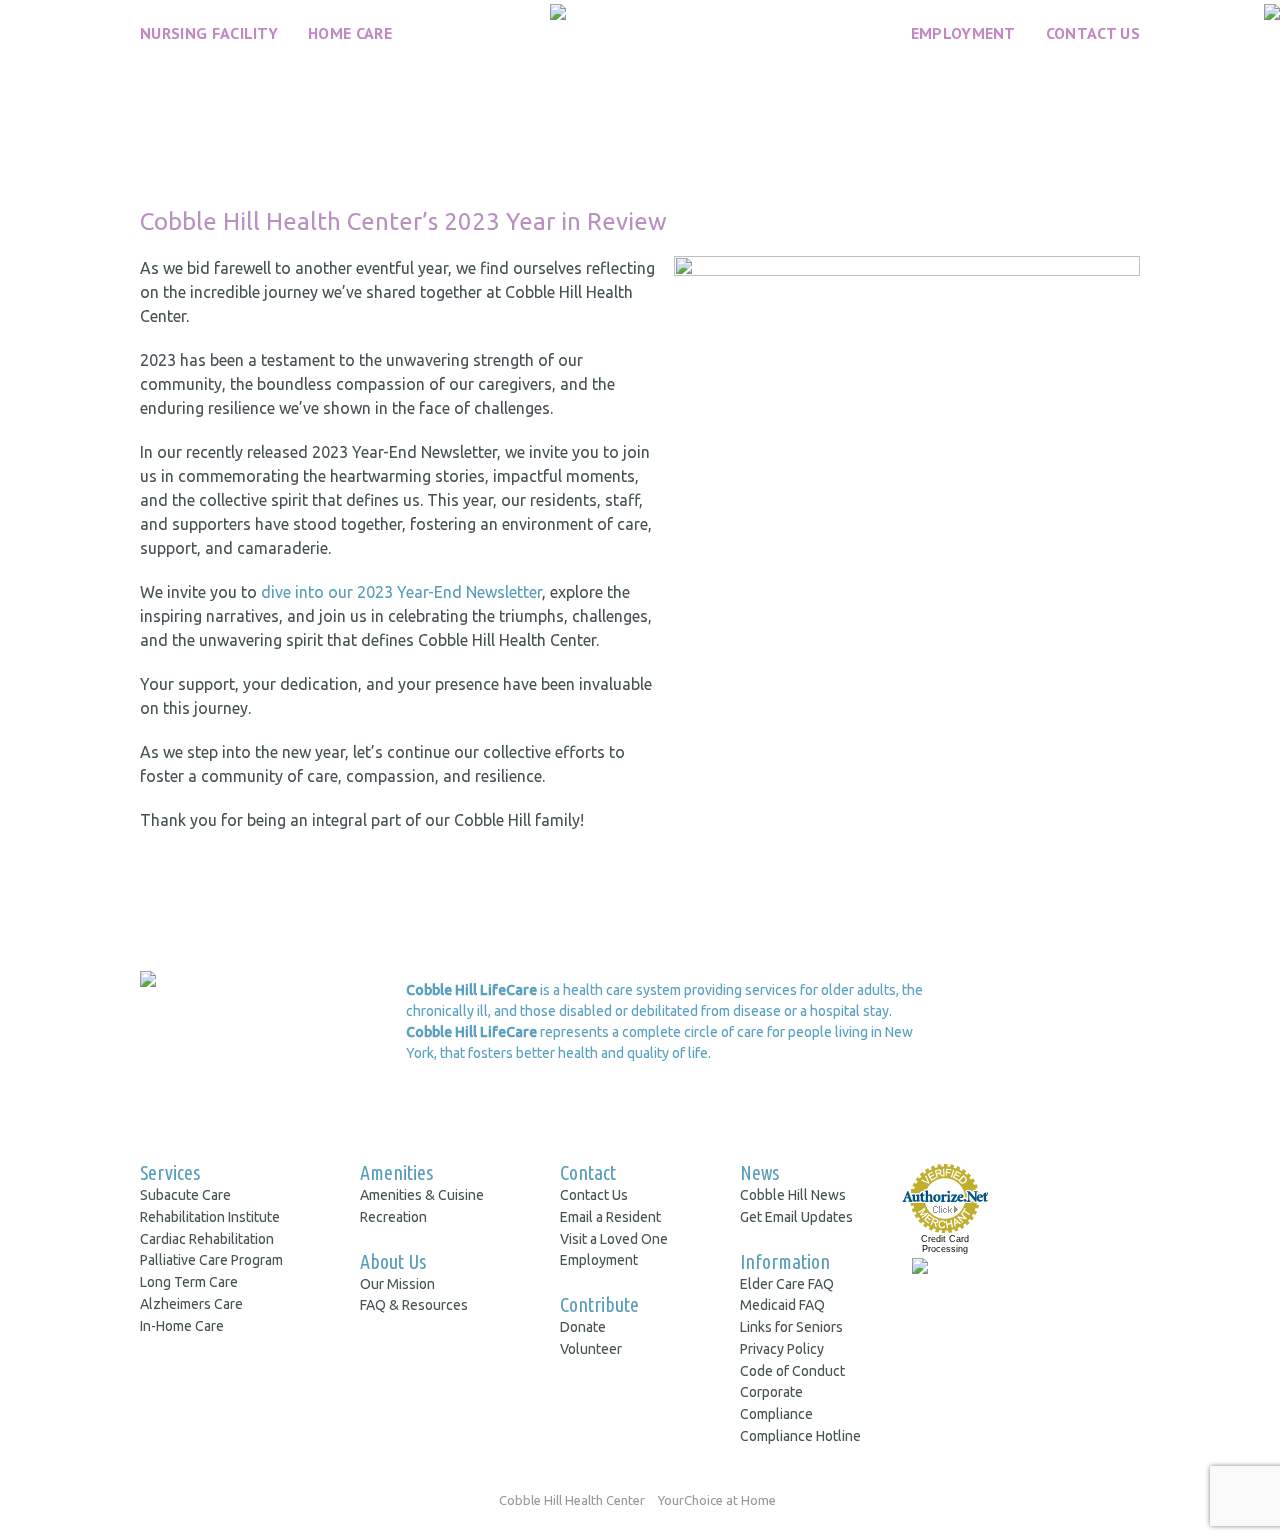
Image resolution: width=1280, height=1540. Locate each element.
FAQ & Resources (414, 1305)
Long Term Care (189, 1282)
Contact (588, 1172)
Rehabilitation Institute (210, 1217)
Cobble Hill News (793, 1195)
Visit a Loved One (614, 1239)
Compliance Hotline (800, 1436)
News (759, 1172)
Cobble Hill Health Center (572, 1500)
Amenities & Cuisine (422, 1195)
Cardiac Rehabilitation (207, 1239)
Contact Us (1093, 33)
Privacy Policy (782, 1349)
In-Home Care (182, 1326)
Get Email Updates (796, 1217)
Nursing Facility (209, 33)
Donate (583, 1327)
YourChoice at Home (717, 1500)
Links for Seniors (791, 1327)
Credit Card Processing (945, 1244)
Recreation (393, 1217)
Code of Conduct (792, 1371)
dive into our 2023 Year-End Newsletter (401, 592)
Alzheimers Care (191, 1304)
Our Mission (397, 1284)
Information (785, 1261)
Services (170, 1172)
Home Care (350, 33)
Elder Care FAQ (787, 1284)
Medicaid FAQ (782, 1305)
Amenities (396, 1172)
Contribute (599, 1304)
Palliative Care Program (211, 1260)
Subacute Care (185, 1195)
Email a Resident (610, 1217)
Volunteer (591, 1349)
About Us (393, 1261)
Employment (963, 33)
